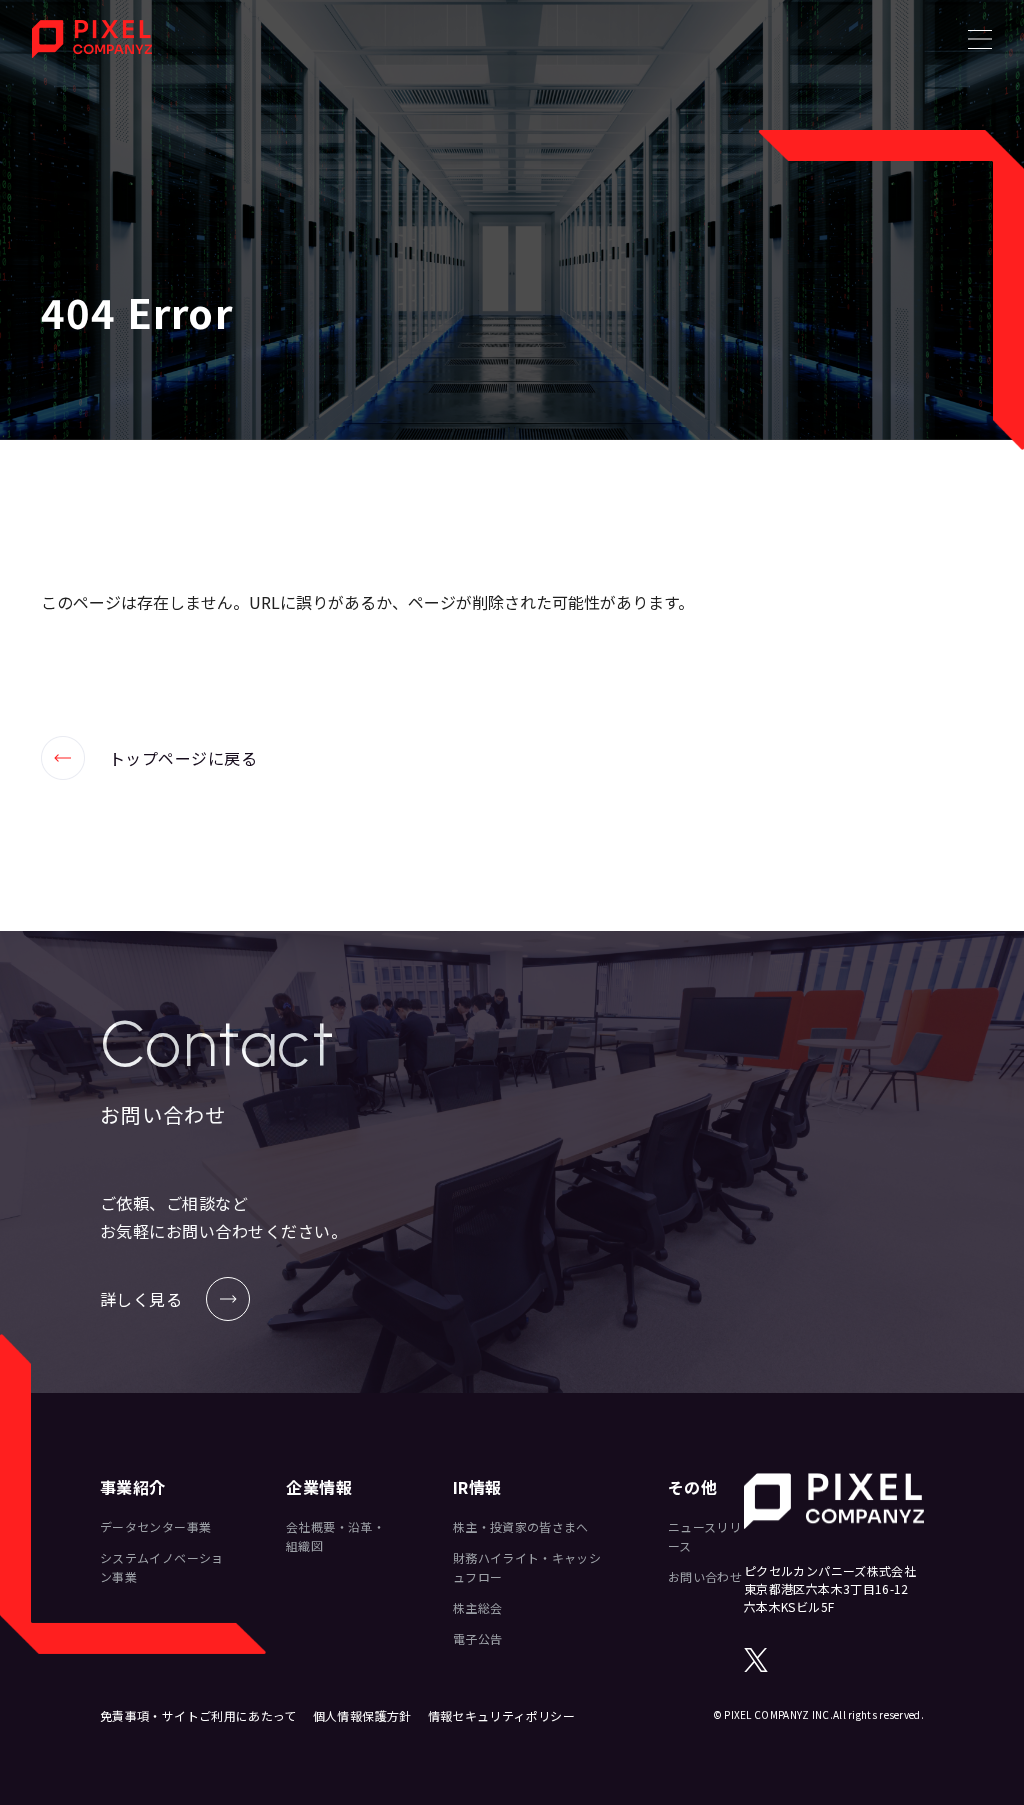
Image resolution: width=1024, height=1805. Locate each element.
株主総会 (477, 1607)
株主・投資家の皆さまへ (521, 1526)
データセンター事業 (155, 1526)
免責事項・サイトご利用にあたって (198, 1715)
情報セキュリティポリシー (501, 1715)
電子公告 (477, 1638)
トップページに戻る (149, 758)
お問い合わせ (705, 1576)
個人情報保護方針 (362, 1715)
